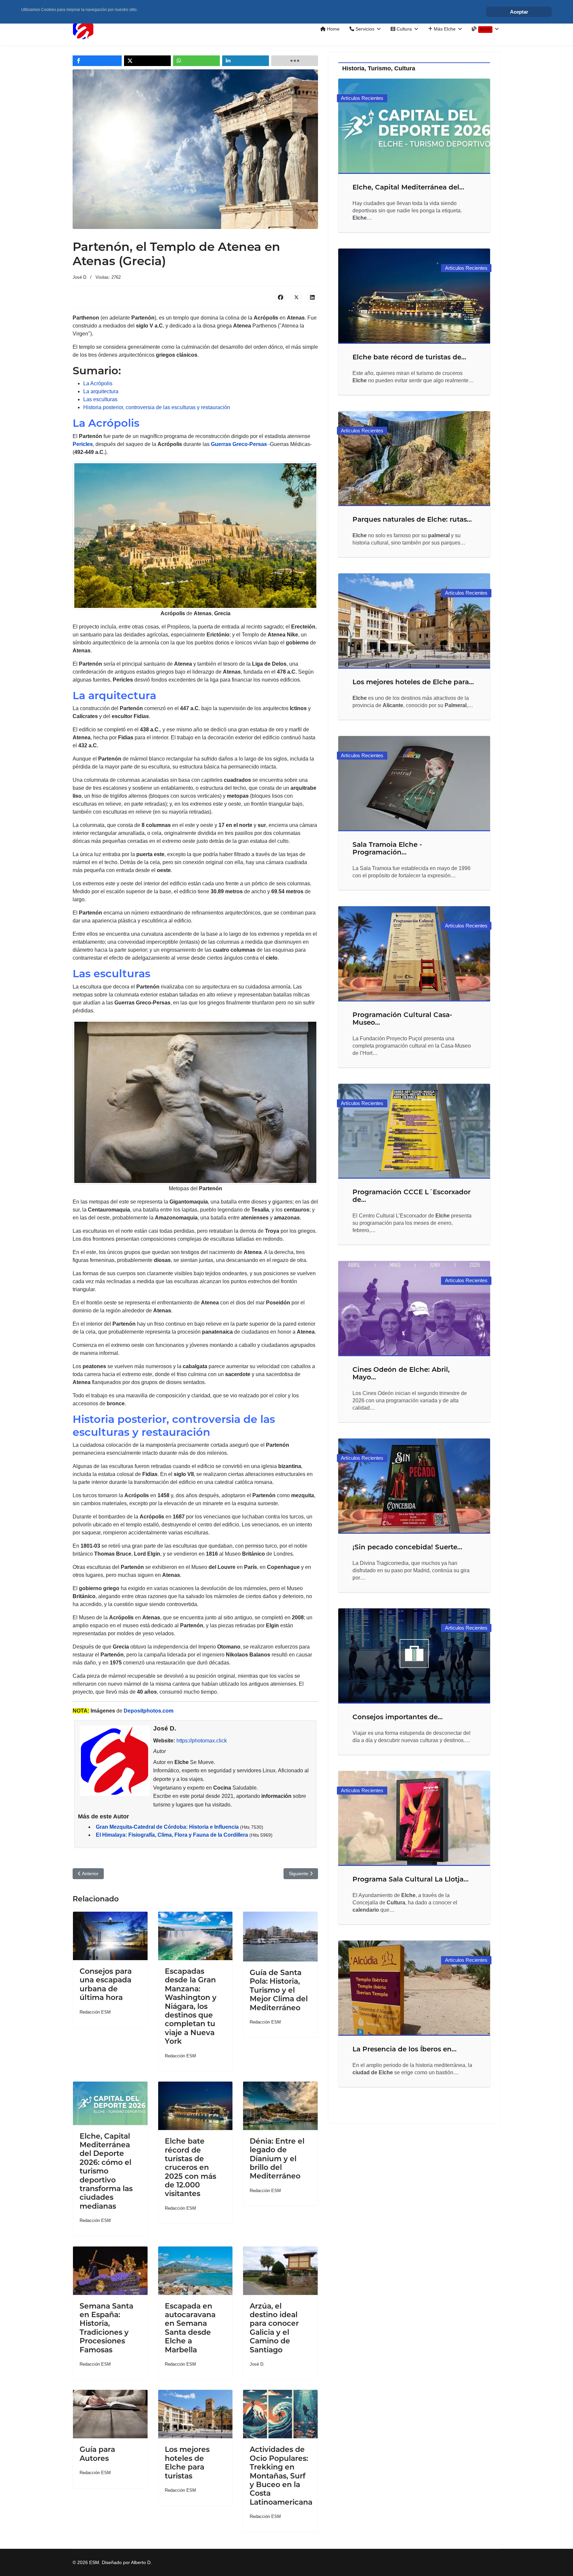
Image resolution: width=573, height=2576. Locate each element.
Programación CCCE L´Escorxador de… (412, 1196)
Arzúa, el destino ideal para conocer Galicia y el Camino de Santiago (274, 2328)
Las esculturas (100, 399)
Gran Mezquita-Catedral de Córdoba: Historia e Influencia (167, 1827)
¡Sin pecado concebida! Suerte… (407, 1547)
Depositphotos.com (149, 1711)
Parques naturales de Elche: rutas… (412, 519)
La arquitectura (101, 391)
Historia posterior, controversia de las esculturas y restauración (157, 407)
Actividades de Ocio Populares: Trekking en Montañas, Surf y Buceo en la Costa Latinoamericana (281, 2476)
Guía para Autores (97, 2454)
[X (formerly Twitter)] (296, 297)
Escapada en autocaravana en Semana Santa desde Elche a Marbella (190, 2328)
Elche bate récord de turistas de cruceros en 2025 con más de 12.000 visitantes (191, 2167)
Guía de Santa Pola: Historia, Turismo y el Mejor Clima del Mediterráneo (279, 1990)
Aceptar (519, 12)
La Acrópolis (98, 383)
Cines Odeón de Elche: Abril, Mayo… (401, 1373)
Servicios (364, 29)
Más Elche (444, 29)
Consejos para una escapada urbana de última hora (106, 1984)
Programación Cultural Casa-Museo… (402, 1019)
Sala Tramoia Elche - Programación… (387, 848)
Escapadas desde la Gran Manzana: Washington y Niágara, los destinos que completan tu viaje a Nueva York (191, 2006)
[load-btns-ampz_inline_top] (295, 61)
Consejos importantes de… (398, 1717)
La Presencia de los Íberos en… (405, 2049)
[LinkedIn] (312, 297)
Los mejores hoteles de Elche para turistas (187, 2463)
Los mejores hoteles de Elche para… (413, 682)
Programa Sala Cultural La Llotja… (411, 1879)
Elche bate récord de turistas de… (409, 357)
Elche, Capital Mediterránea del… (408, 187)
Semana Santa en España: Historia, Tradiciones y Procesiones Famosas (106, 2328)
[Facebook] (281, 297)
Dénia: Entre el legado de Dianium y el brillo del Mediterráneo (277, 2159)
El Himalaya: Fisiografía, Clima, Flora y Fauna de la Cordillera (172, 1835)
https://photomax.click (202, 1741)
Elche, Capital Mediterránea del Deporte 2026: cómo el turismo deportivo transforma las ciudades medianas (106, 2171)
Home (333, 29)
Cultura (404, 29)
